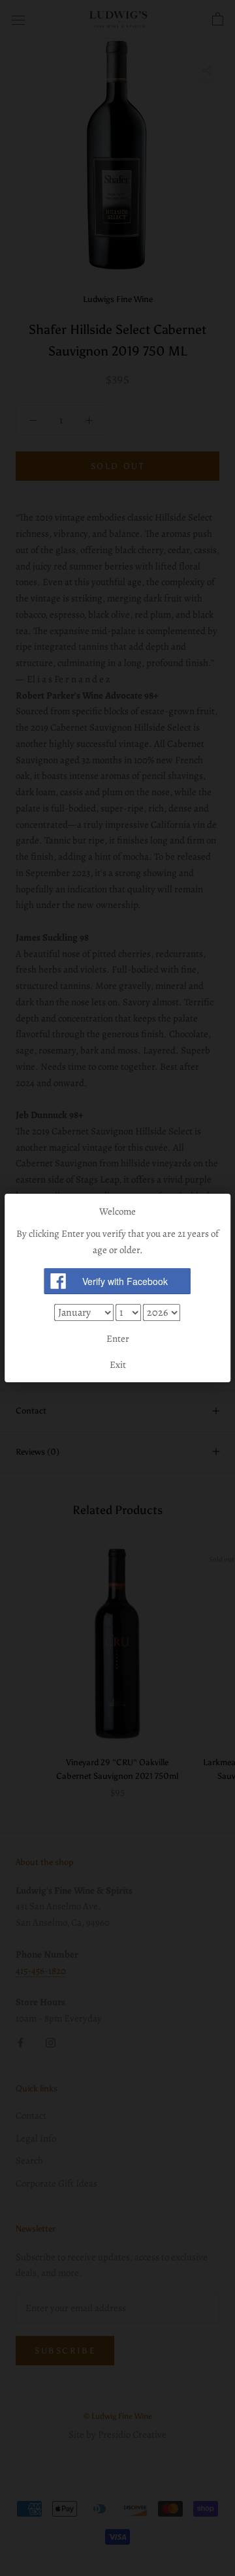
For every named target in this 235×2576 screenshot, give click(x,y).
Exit (118, 1365)
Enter (118, 1339)
